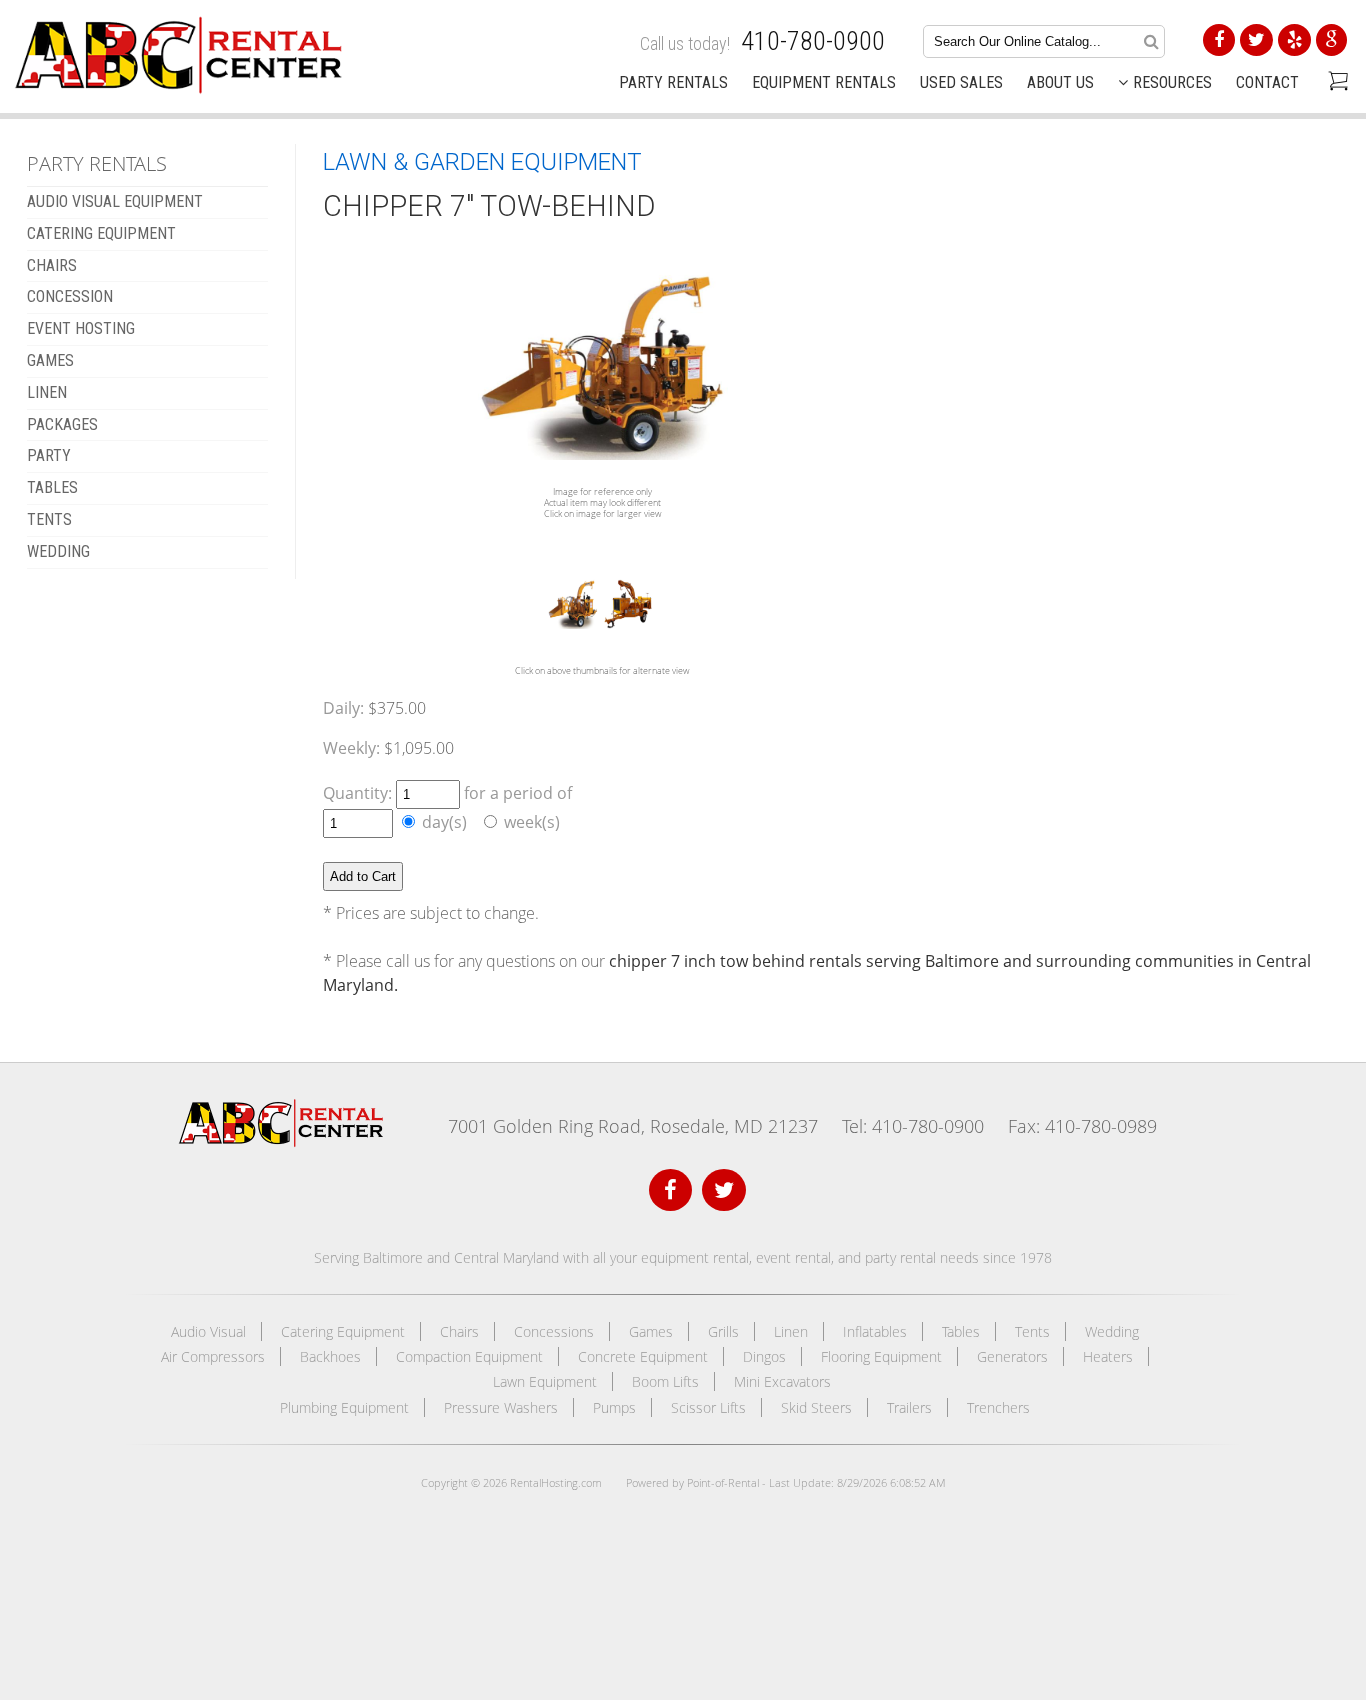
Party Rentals (673, 82)
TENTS (49, 519)
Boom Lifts (665, 1381)
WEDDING (58, 551)
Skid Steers (816, 1407)
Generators (1012, 1356)
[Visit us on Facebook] (670, 1190)
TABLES (52, 487)
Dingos (764, 1356)
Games (651, 1331)
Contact (1267, 82)
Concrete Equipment (643, 1356)
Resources (1172, 82)
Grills (723, 1331)
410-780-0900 (813, 41)
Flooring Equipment (881, 1356)
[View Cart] (1335, 83)
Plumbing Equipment (344, 1407)
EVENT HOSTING (81, 328)
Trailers (909, 1407)
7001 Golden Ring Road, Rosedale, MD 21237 (633, 1126)
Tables (961, 1331)
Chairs (459, 1331)
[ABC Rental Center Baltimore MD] (281, 1142)
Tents (1032, 1331)
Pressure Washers (501, 1407)
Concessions (554, 1331)
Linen (791, 1331)
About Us (1060, 82)
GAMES (50, 360)
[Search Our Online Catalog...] (1151, 41)
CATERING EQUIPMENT (101, 233)
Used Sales (961, 82)
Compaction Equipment (469, 1356)
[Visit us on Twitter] (724, 1190)
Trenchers (998, 1407)
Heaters (1108, 1356)
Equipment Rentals (824, 82)
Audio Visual (208, 1331)
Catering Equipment (343, 1331)
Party (49, 455)
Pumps (614, 1407)
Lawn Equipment (545, 1381)
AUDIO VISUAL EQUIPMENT (115, 201)
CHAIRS (52, 265)
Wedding (1112, 1331)
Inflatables (875, 1331)
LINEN (47, 392)
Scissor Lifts (708, 1407)
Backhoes (330, 1356)
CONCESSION (70, 296)
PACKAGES (62, 424)
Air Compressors (213, 1356)
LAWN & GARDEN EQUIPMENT (482, 162)
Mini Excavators (782, 1381)
